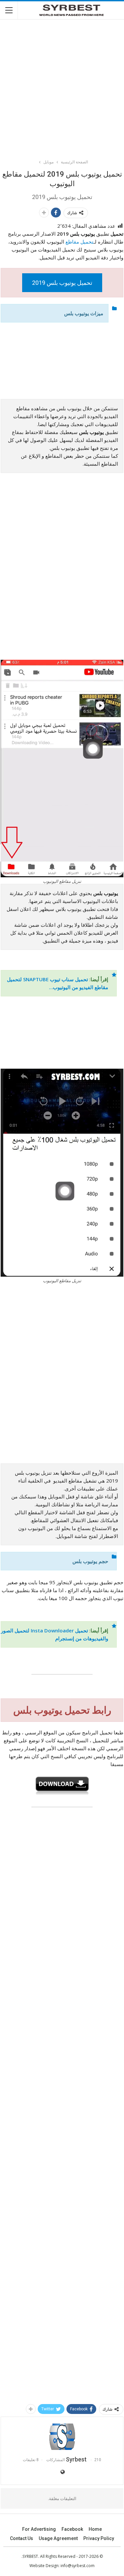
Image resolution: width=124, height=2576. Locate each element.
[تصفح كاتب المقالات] (62, 2437)
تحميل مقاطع (79, 242)
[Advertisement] (62, 86)
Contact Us (21, 2538)
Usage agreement (58, 2538)
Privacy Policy (99, 2538)
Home (95, 2529)
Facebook (72, 2529)
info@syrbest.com (78, 2566)
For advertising (39, 2529)
